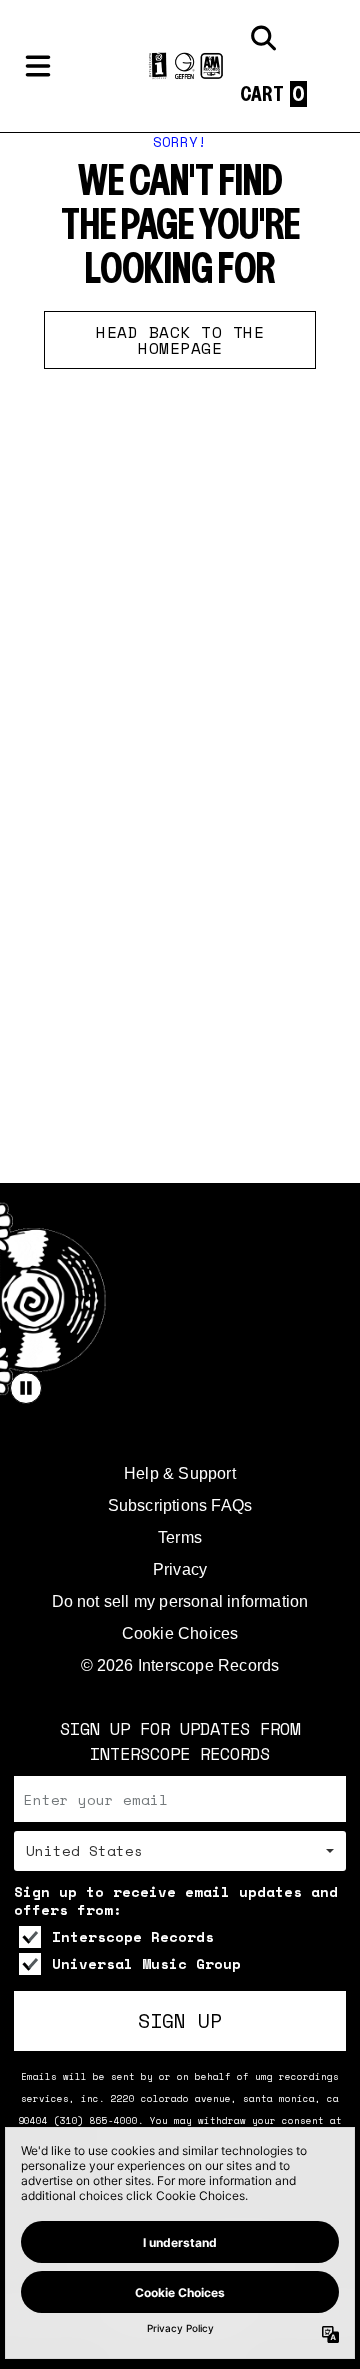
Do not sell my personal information (180, 1601)
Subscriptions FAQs (180, 1505)
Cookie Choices (180, 1633)
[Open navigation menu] (38, 66)
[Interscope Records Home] (180, 66)
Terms (180, 1537)
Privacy (180, 1569)
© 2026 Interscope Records (180, 1665)
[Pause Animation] (26, 1388)
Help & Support (180, 1473)
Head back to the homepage (180, 340)
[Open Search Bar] (262, 38)
